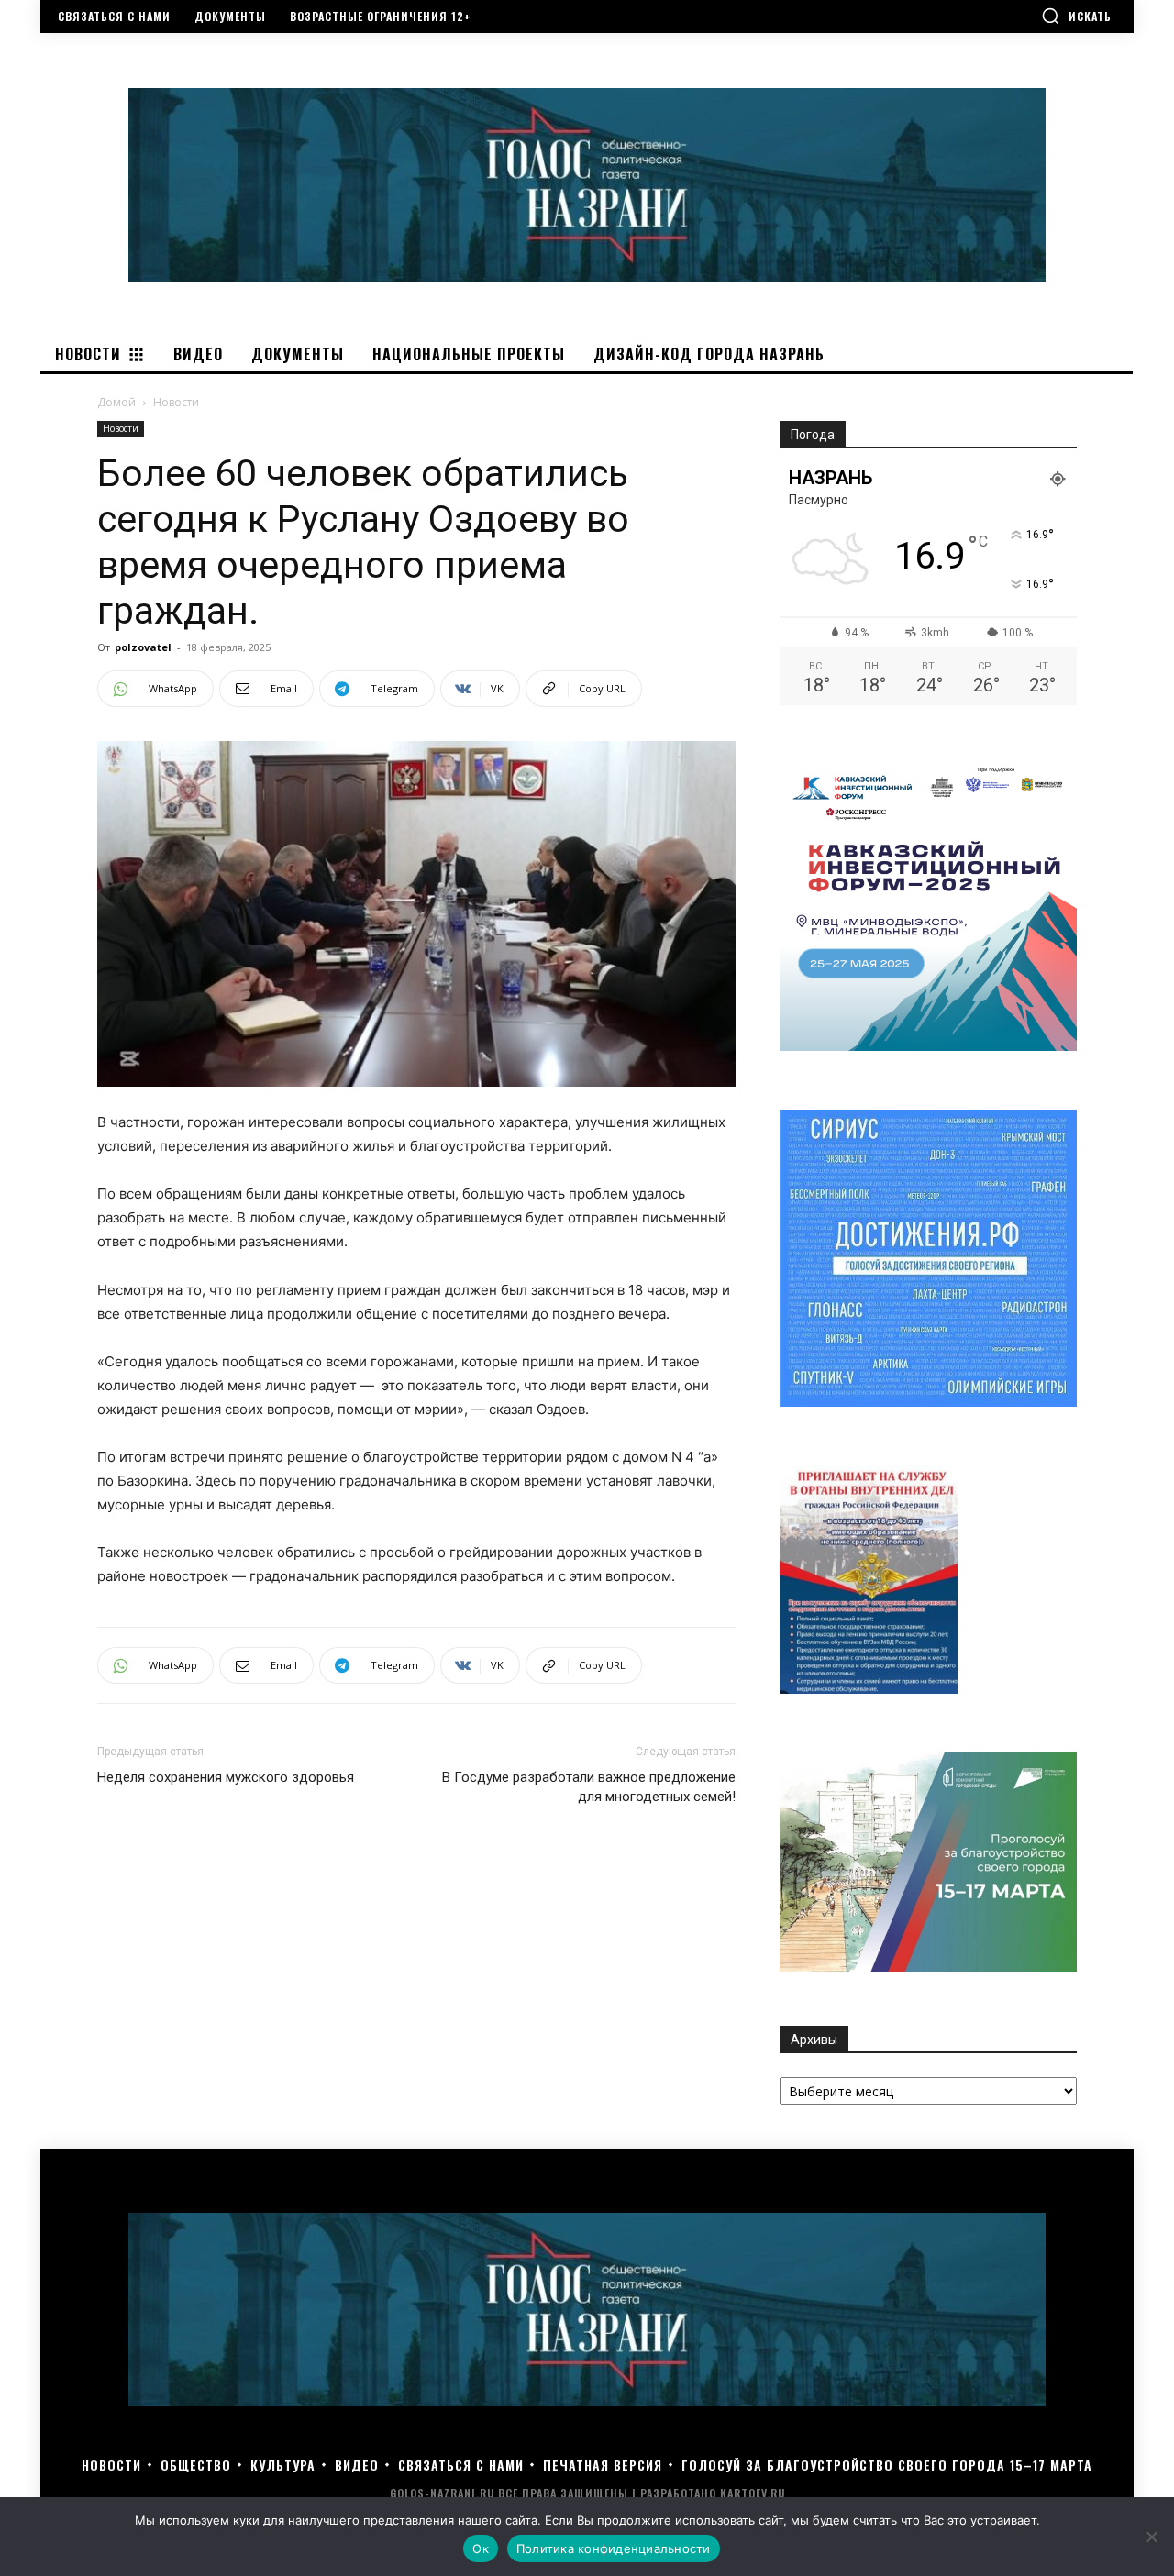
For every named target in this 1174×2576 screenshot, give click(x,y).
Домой (116, 402)
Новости (121, 428)
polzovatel (143, 647)
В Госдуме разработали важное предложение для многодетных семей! (589, 1787)
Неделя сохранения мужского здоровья (226, 1777)
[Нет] (1151, 2537)
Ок (481, 2548)
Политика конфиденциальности (614, 2548)
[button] (1076, 16)
